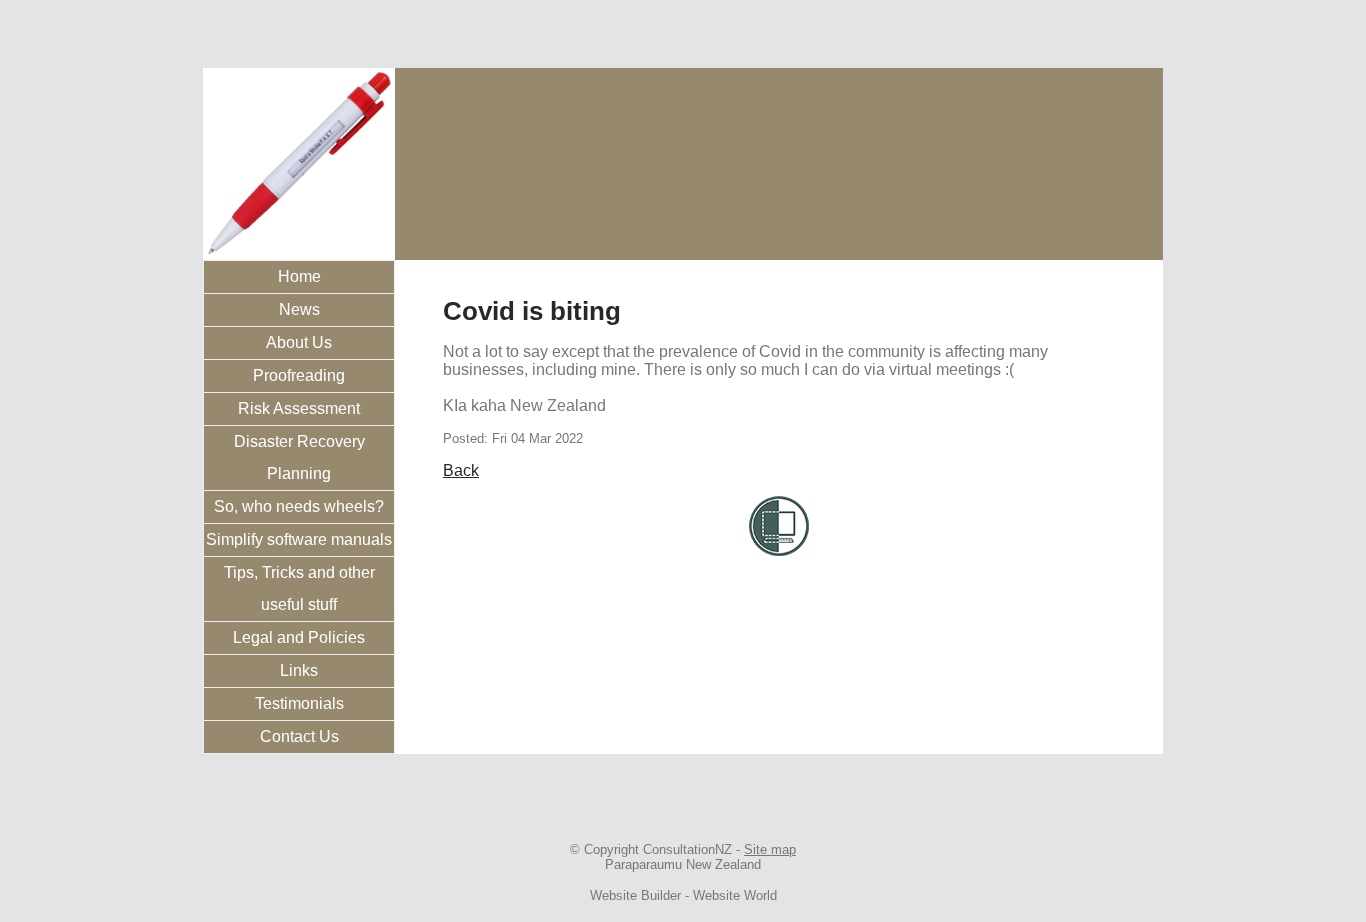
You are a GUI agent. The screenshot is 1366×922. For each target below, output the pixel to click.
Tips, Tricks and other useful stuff (299, 588)
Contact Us (299, 736)
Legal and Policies (299, 637)
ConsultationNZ (687, 849)
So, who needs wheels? (299, 506)
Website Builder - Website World (683, 895)
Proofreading (299, 375)
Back (461, 470)
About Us (299, 342)
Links (299, 670)
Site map (770, 849)
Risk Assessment (299, 408)
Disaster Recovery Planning (299, 457)
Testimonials (299, 703)
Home (299, 276)
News (299, 309)
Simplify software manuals (299, 539)
